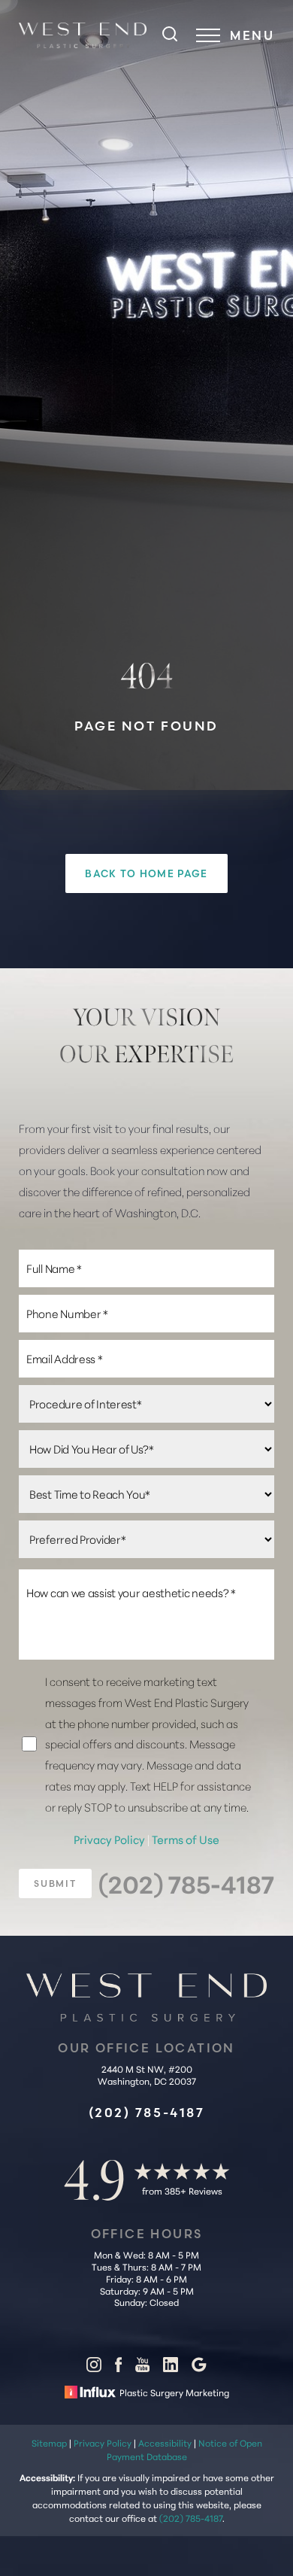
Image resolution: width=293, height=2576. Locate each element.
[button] (208, 35)
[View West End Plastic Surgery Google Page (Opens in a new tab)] (199, 2368)
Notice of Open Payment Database (184, 2449)
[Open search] (170, 35)
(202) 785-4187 (186, 1883)
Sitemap (49, 2442)
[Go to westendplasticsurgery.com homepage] (83, 35)
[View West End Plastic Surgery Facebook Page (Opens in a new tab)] (118, 2368)
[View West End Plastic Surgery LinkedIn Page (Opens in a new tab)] (171, 2368)
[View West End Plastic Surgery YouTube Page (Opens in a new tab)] (142, 2368)
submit (55, 1883)
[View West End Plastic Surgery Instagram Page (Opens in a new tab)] (94, 2368)
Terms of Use (186, 1839)
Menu (252, 35)
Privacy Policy (110, 1839)
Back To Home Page (146, 873)
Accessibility (165, 2442)
